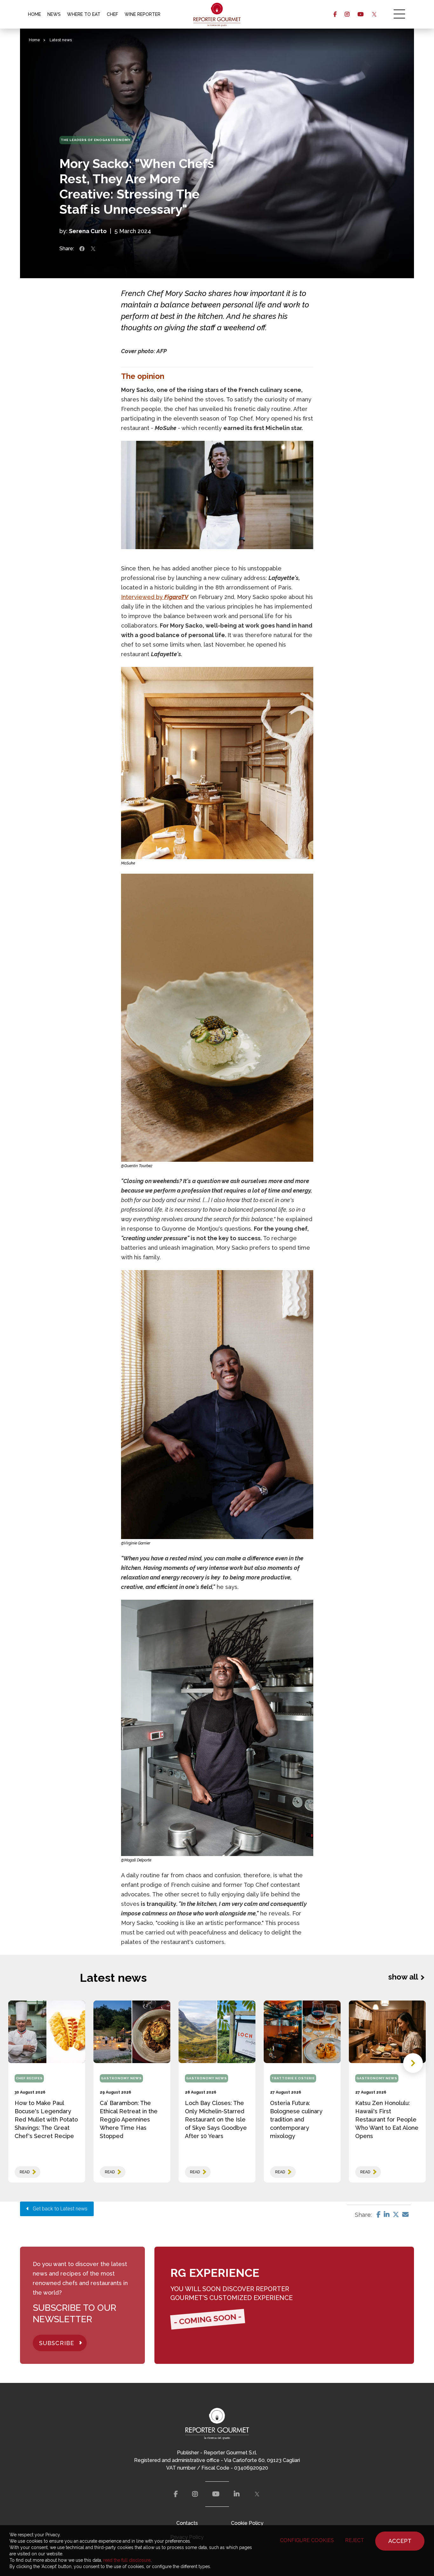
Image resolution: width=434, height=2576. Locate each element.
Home (34, 40)
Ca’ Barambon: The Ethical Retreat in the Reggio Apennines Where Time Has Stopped (129, 2119)
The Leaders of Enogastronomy (96, 140)
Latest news (61, 40)
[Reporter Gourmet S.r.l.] (217, 14)
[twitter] (374, 14)
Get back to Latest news (58, 2209)
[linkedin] (237, 2494)
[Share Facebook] (82, 249)
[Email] (405, 2215)
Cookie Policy (247, 2523)
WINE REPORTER (142, 14)
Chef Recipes (29, 2078)
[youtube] (360, 14)
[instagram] (347, 14)
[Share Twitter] (93, 249)
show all (403, 1977)
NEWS (54, 14)
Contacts (187, 2523)
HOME (34, 14)
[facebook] (335, 14)
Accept (400, 2541)
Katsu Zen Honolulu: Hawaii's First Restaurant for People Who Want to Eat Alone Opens (387, 2119)
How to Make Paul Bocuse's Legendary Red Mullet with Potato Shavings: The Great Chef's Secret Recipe (46, 2119)
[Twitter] (396, 2215)
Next (413, 2063)
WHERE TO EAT (84, 14)
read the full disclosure (127, 2560)
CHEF (112, 14)
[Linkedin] (387, 2215)
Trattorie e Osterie (293, 2078)
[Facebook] (379, 2215)
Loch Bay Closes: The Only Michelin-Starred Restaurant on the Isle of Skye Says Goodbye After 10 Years (216, 2119)
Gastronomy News (121, 2078)
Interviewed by (155, 597)
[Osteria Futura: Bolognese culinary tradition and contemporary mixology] (302, 2032)
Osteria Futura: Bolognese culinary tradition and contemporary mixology (296, 2119)
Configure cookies (307, 2540)
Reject (355, 2540)
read (25, 2172)
